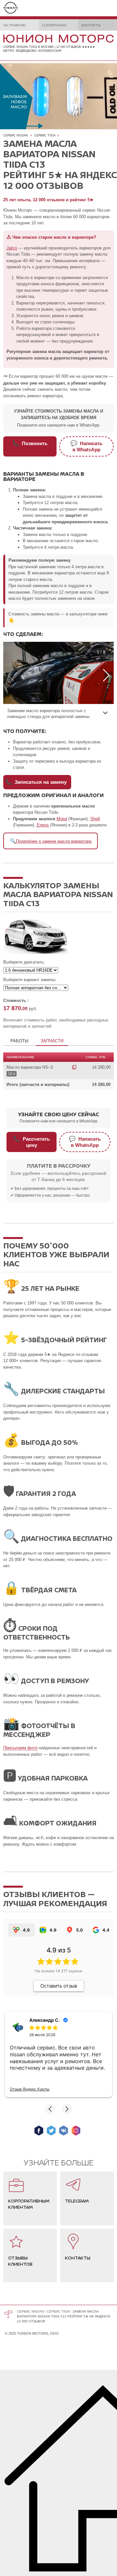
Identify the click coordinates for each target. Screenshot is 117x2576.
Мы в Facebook (39, 2131)
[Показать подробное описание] (105, 712)
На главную (14, 25)
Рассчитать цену (32, 1142)
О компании (54, 25)
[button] (50, 2109)
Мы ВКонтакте (64, 2131)
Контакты (91, 25)
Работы (19, 1041)
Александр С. (45, 2020)
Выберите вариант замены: (30, 980)
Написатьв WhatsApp (86, 446)
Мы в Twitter (51, 2131)
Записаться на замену (36, 782)
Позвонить (30, 443)
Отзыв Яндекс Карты (30, 2089)
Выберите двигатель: (24, 962)
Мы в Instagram (76, 2131)
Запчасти (52, 1041)
